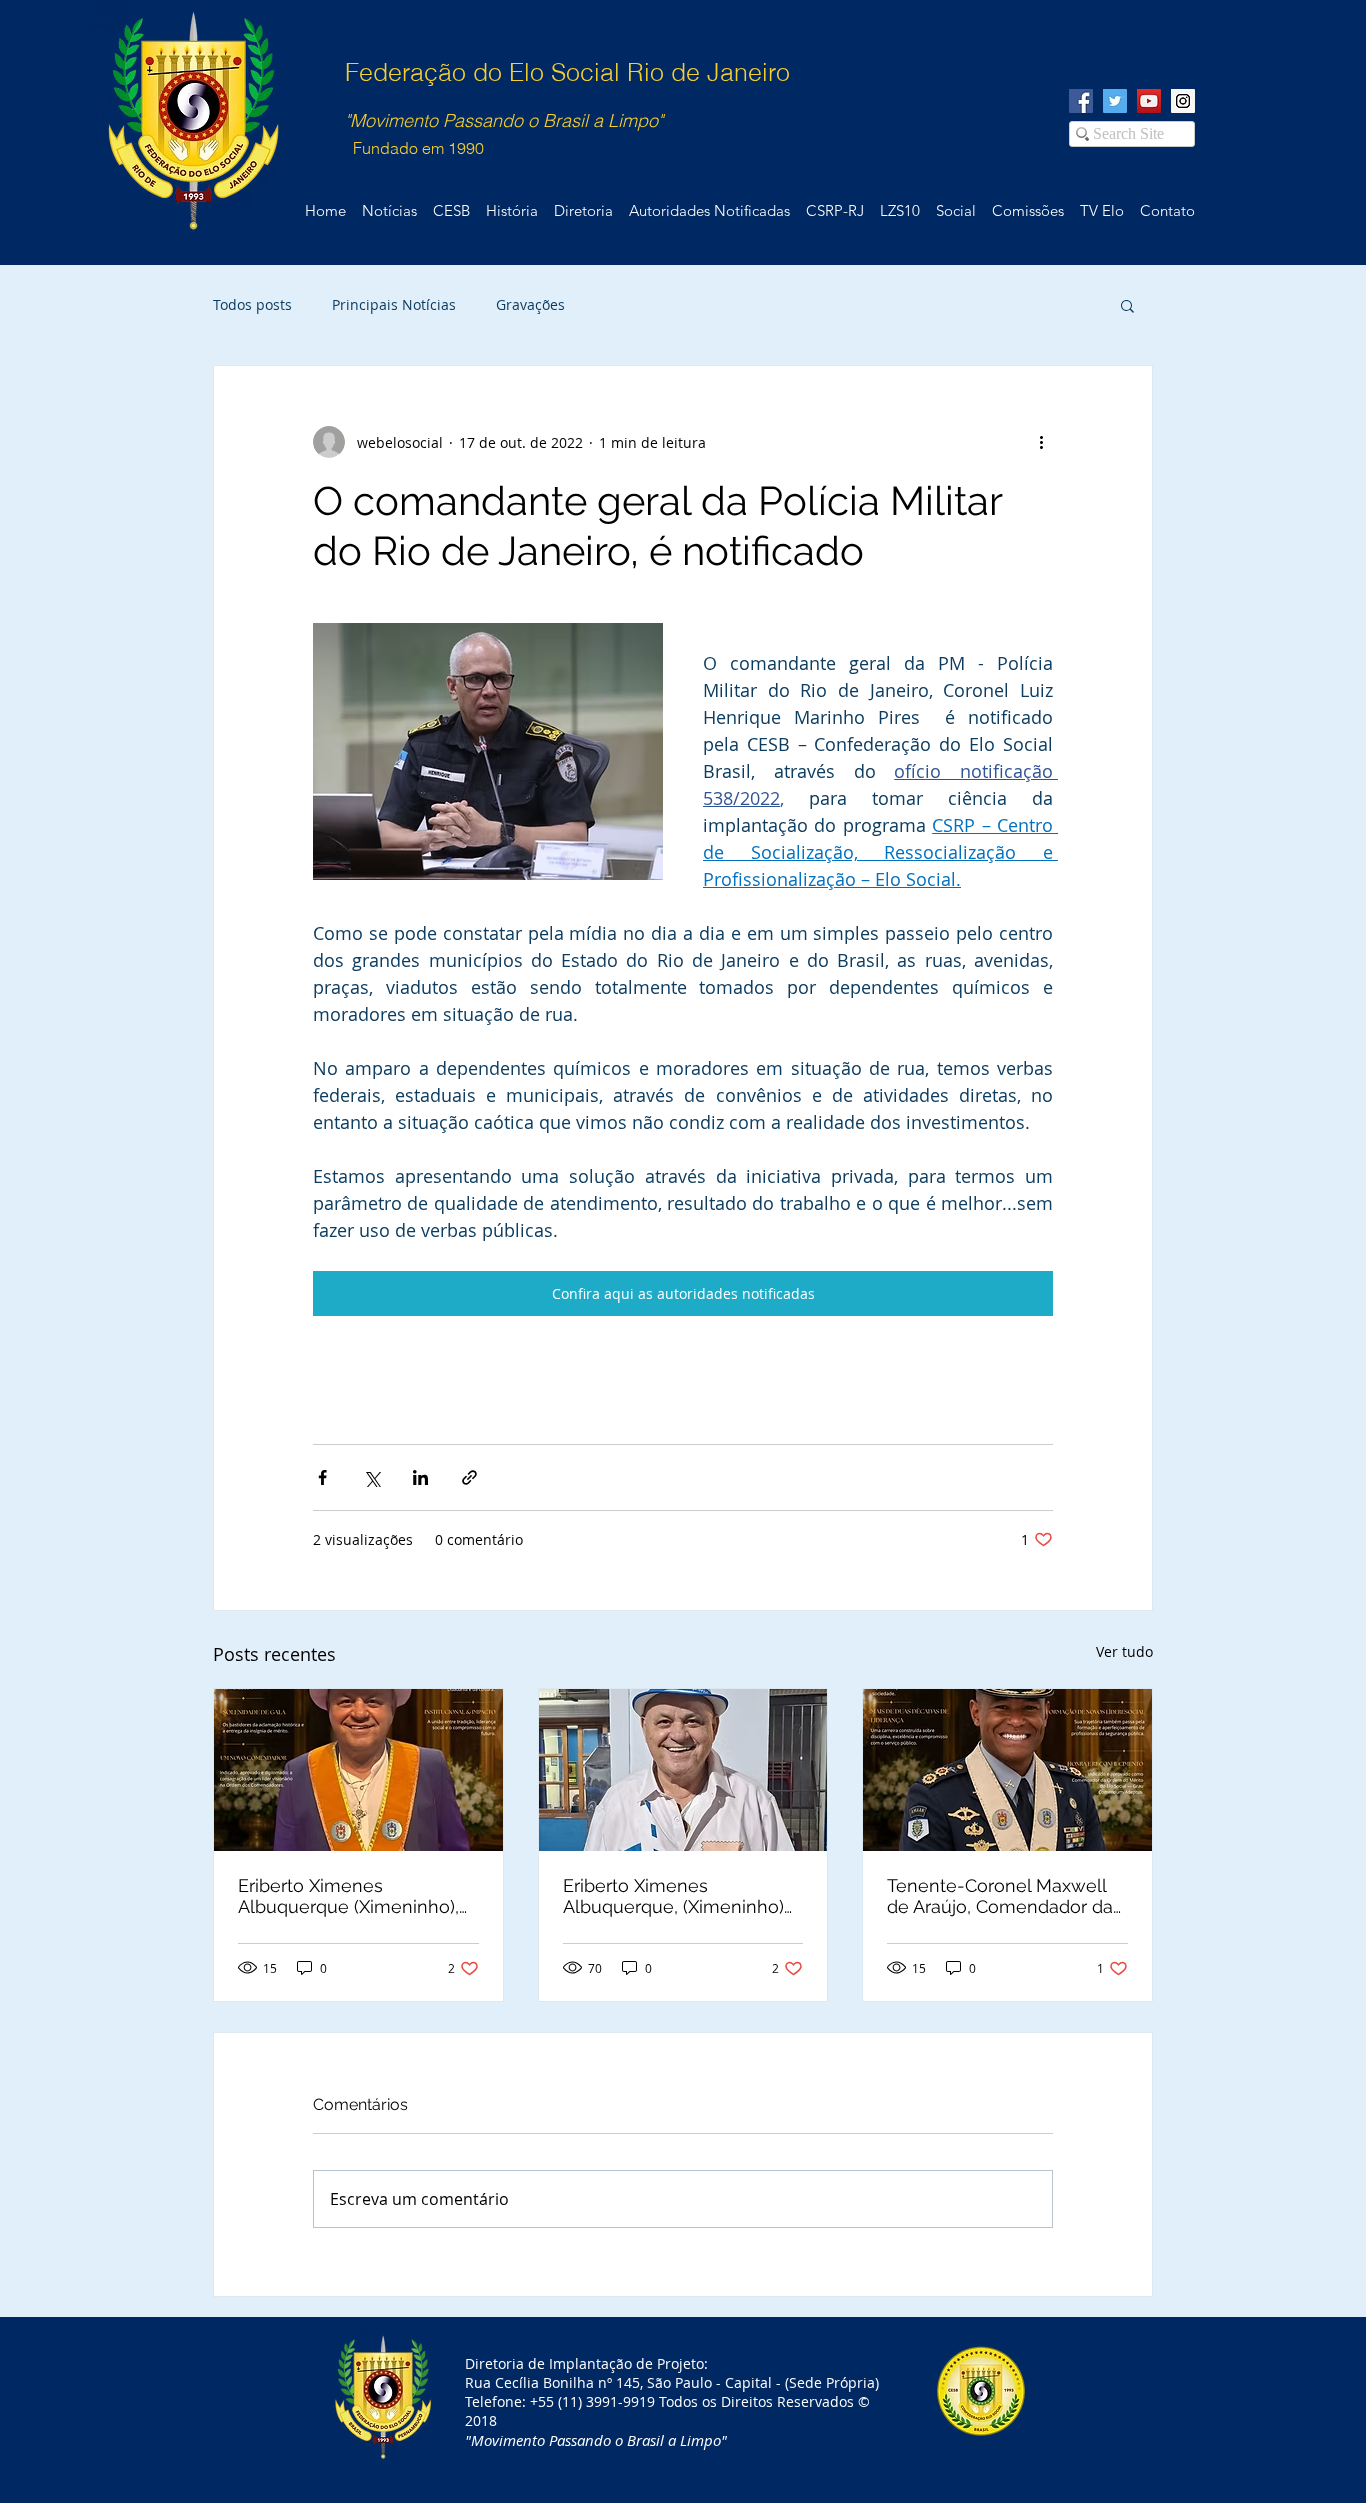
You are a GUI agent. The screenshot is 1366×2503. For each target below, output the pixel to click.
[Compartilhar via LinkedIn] (420, 1477)
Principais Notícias (394, 304)
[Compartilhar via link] (469, 1477)
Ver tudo (1124, 1651)
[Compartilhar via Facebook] (322, 1477)
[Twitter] (1115, 101)
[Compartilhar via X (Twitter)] (371, 1477)
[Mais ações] (1041, 442)
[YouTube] (1149, 101)
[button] (1127, 305)
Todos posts (252, 304)
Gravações (530, 304)
